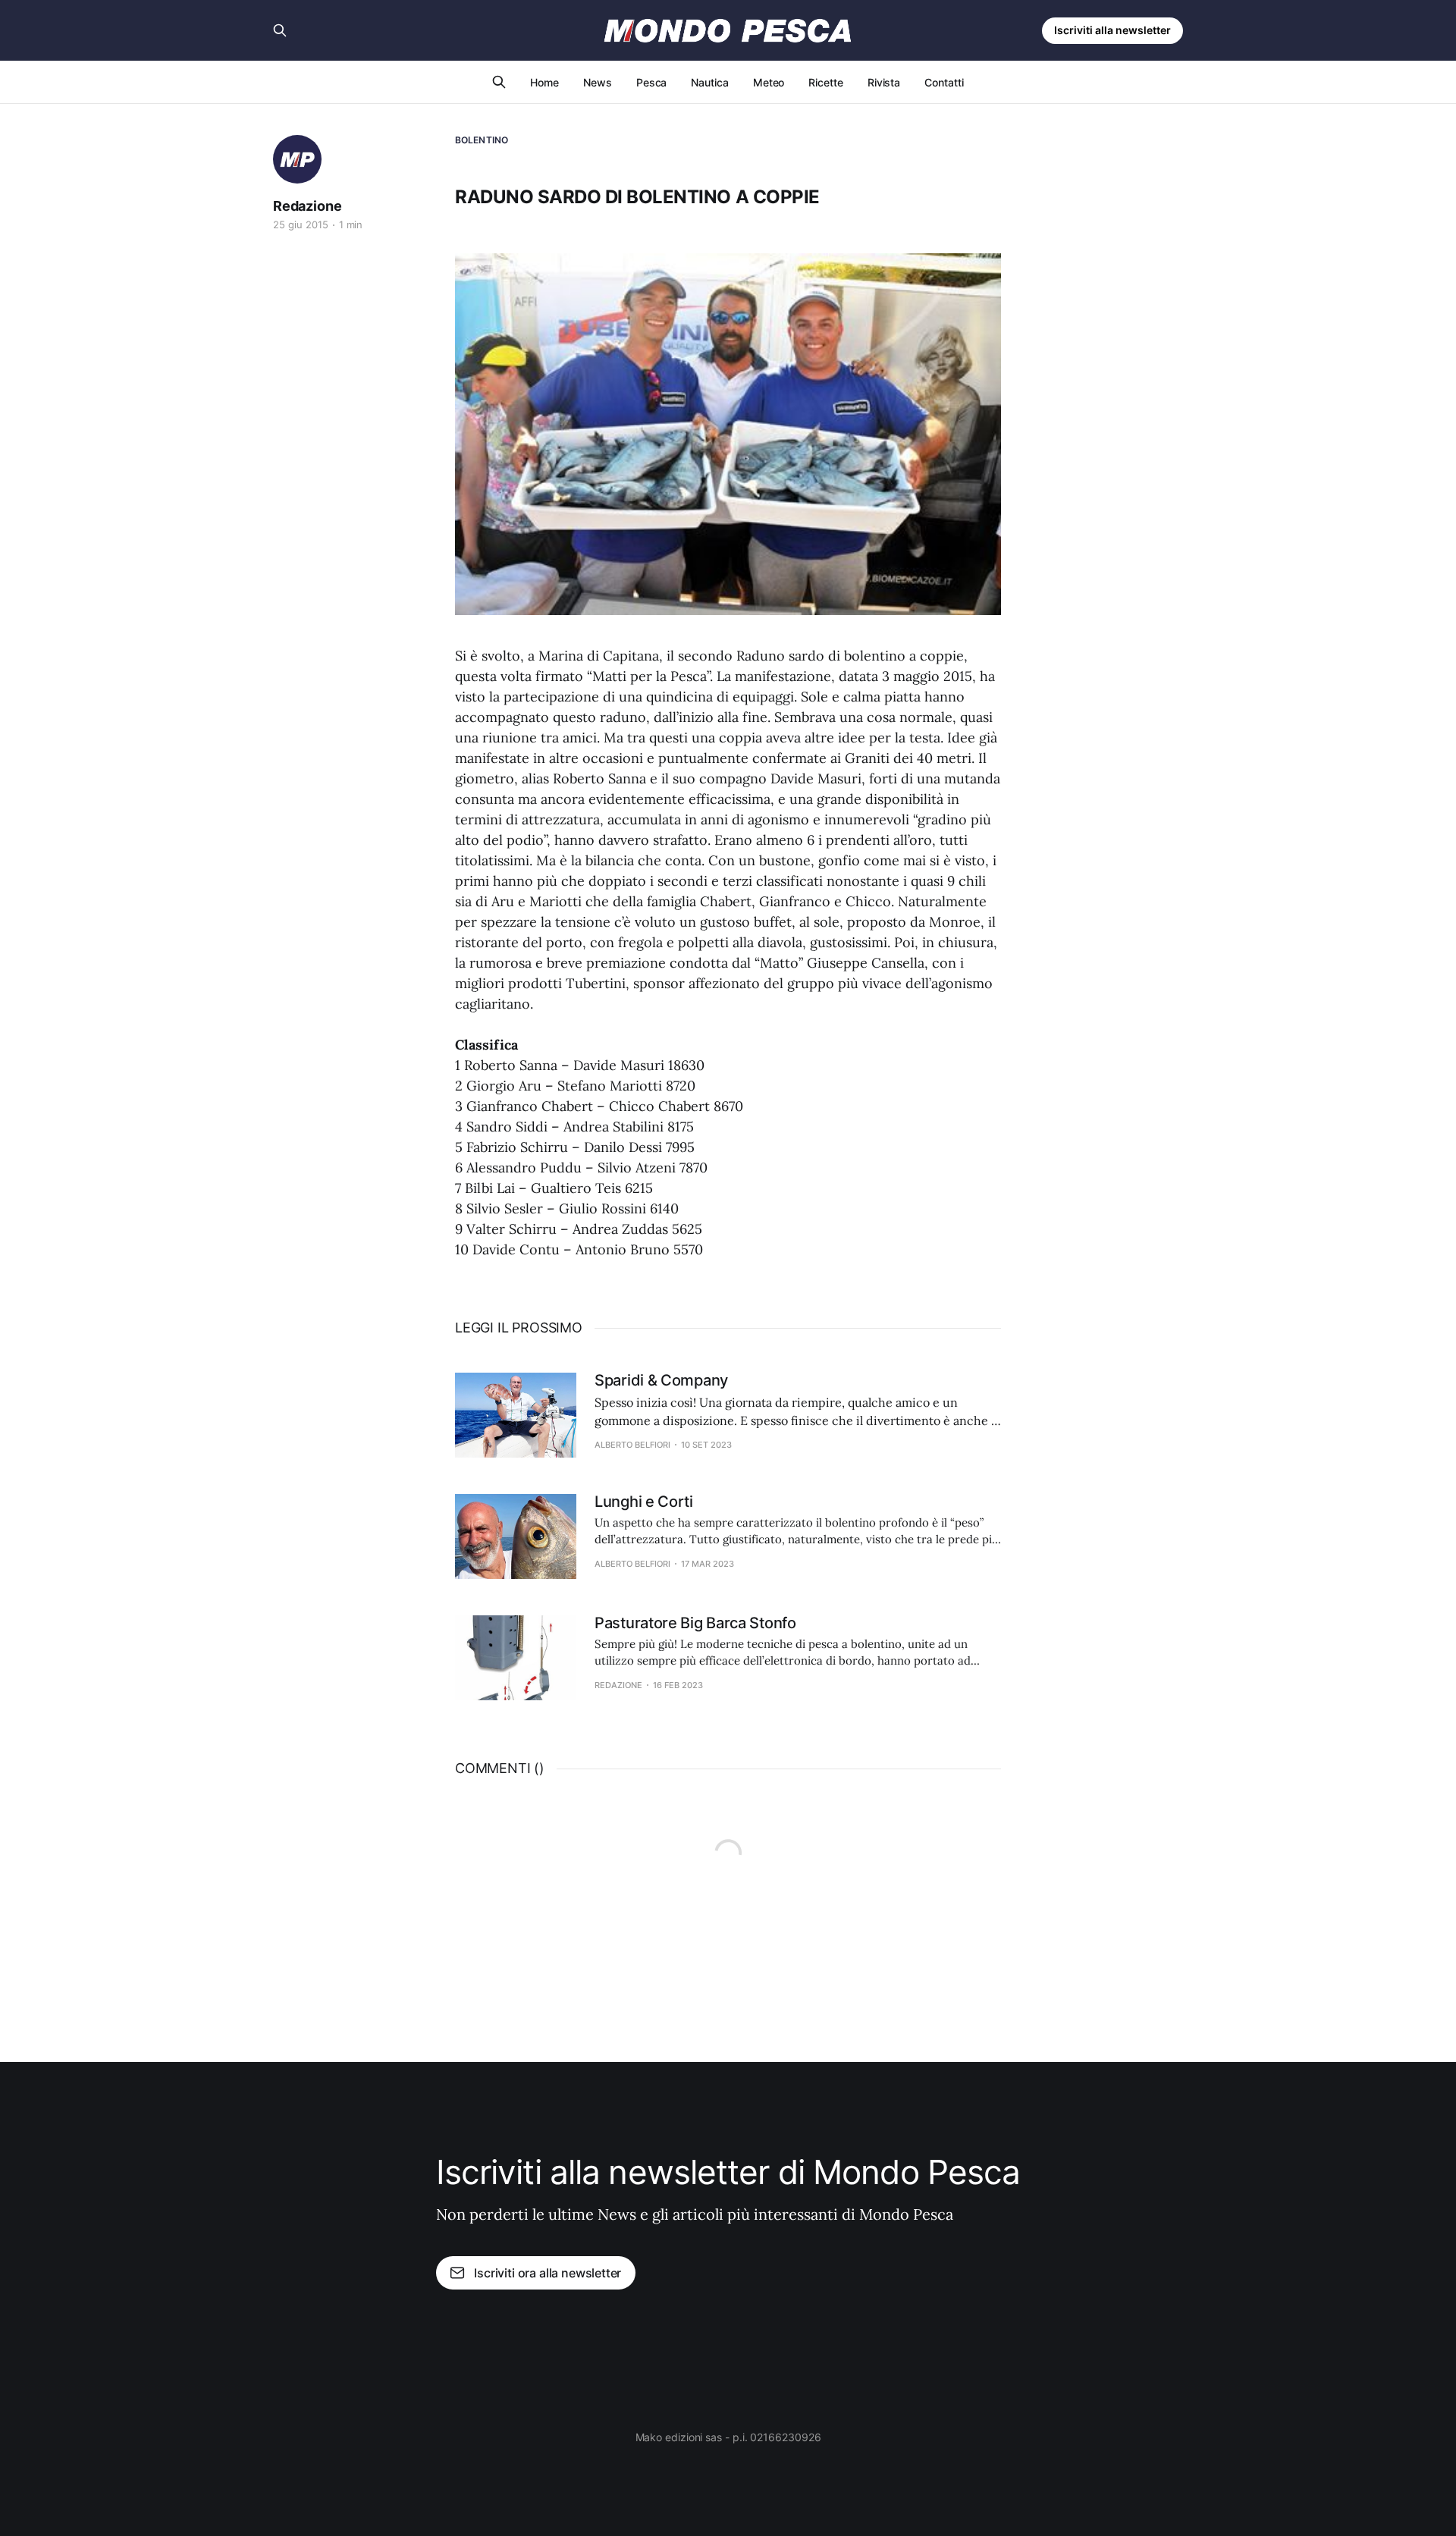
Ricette (825, 82)
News (598, 82)
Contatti (944, 82)
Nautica (709, 82)
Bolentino (482, 140)
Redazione (307, 206)
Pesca (652, 82)
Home (544, 82)
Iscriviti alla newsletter (1112, 30)
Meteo (769, 82)
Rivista (884, 82)
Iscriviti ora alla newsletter (548, 2273)
